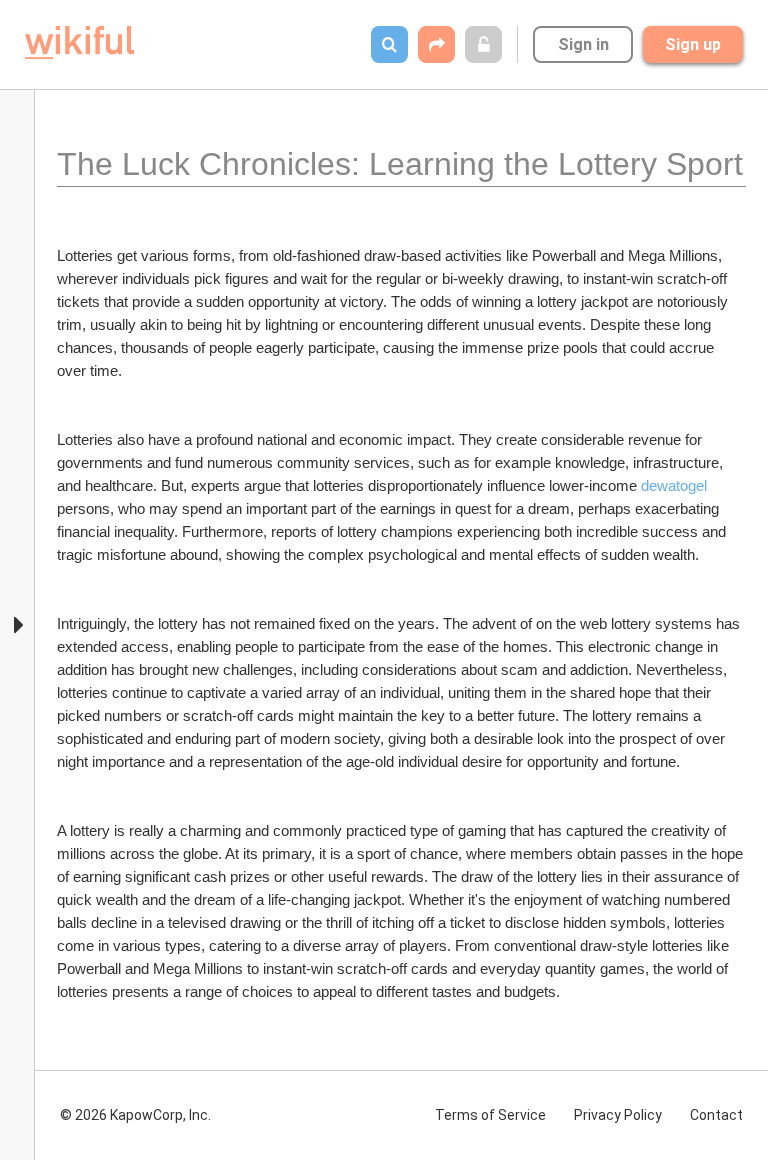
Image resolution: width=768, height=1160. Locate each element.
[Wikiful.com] (79, 42)
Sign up (693, 44)
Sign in (583, 44)
